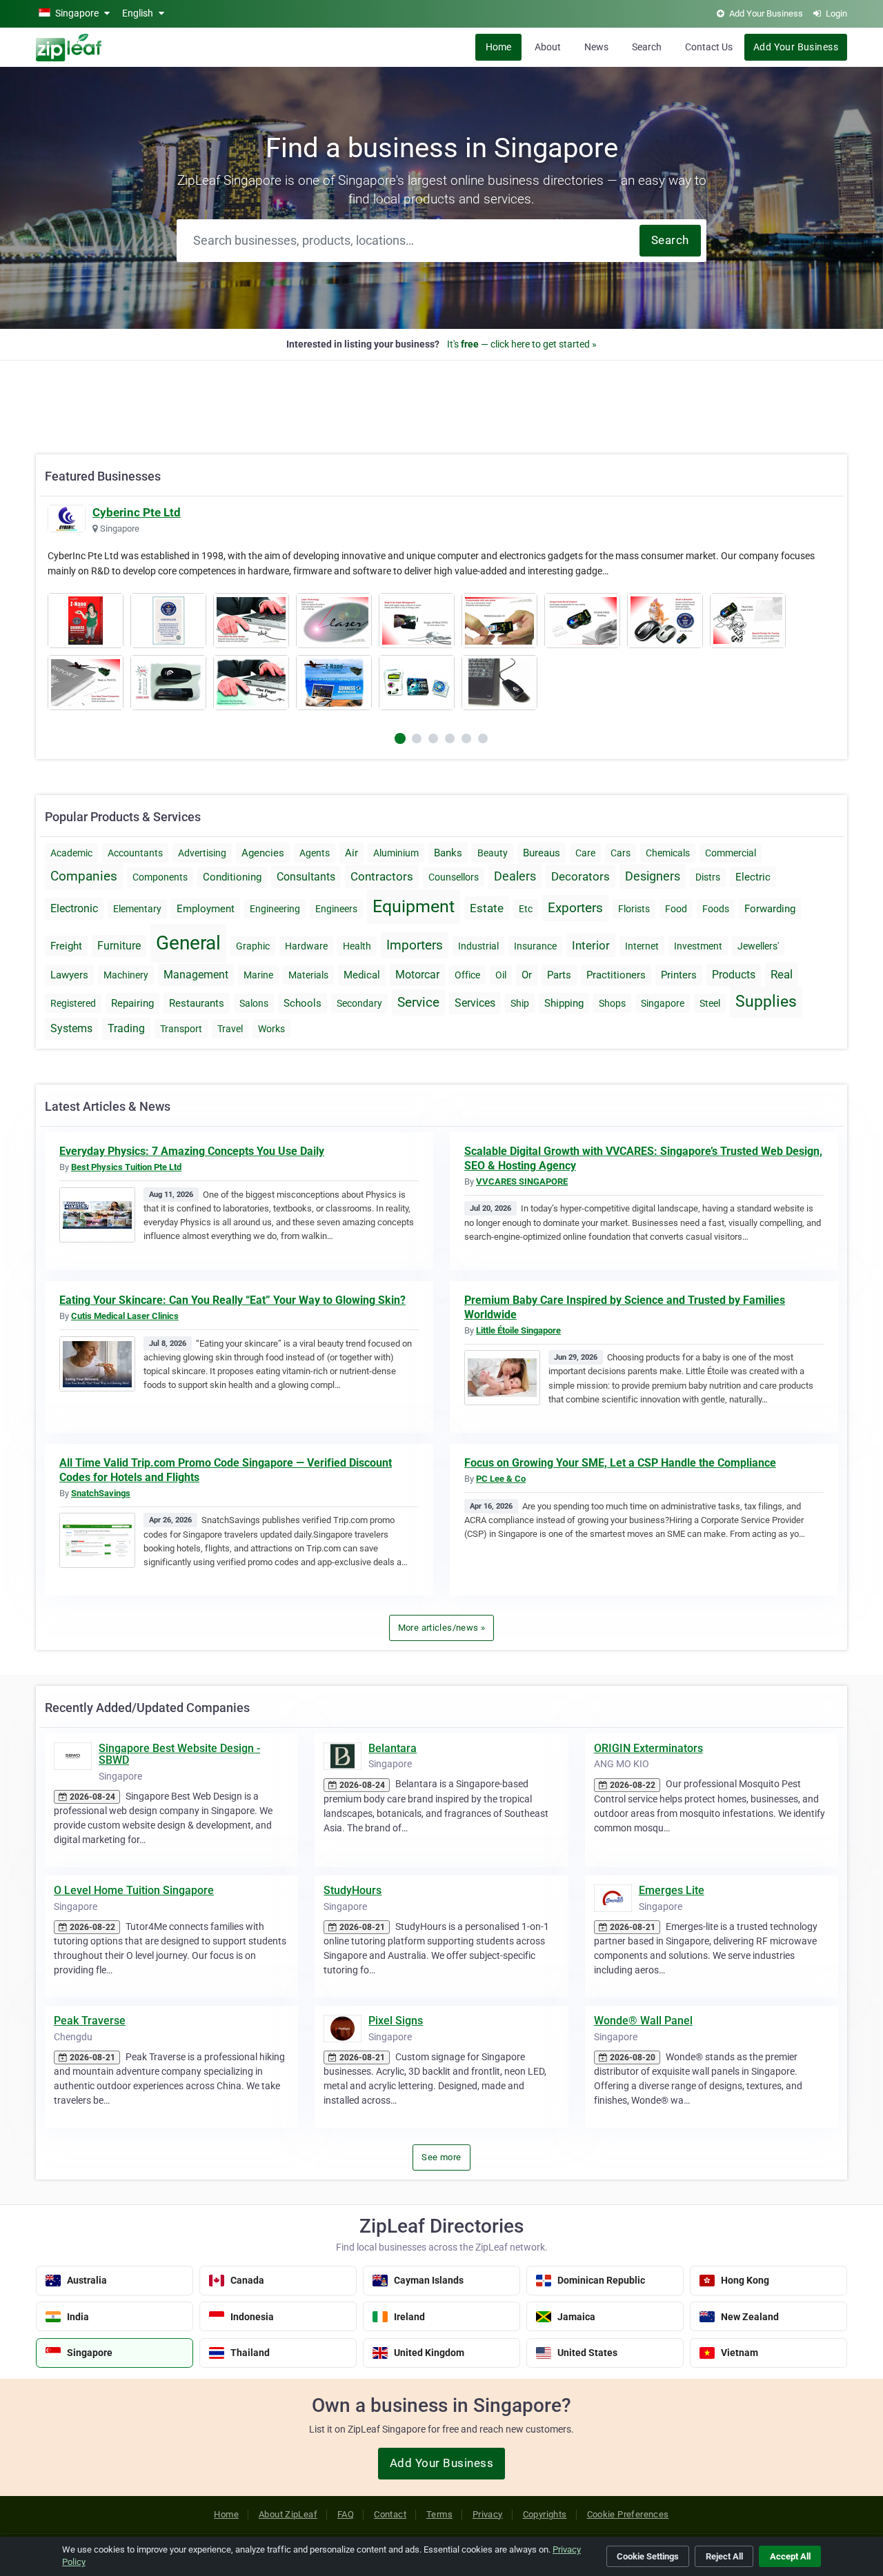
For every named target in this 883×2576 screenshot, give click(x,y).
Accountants (135, 853)
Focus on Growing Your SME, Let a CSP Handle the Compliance (620, 1463)
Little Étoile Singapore (518, 1330)
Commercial (731, 853)
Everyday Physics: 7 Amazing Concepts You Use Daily (192, 1151)
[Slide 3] (450, 738)
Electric (753, 877)
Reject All (724, 2556)
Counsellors (454, 877)
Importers (415, 945)
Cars (621, 853)
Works (271, 1029)
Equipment (414, 906)
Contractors (382, 876)
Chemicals (668, 853)
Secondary (359, 1003)
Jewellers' (758, 946)
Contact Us (709, 47)
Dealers (515, 876)
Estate (487, 908)
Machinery (126, 975)
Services (475, 1003)
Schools (302, 1003)
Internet (642, 946)
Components (160, 877)
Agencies (263, 853)
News (596, 47)
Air (351, 853)
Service (418, 1002)
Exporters (575, 908)
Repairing (132, 1003)
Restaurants (197, 1003)
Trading (126, 1028)
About (548, 47)
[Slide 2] (433, 738)
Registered (73, 1003)
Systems (71, 1028)
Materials (308, 975)
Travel (230, 1029)
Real (782, 974)
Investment (698, 946)
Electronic (74, 908)
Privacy (488, 2514)
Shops (612, 1003)
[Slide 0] (400, 738)
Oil (501, 975)
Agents (315, 853)
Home (498, 47)
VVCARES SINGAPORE (522, 1181)
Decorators (581, 876)
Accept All (790, 2556)
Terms (439, 2514)
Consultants (306, 877)
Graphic (253, 946)
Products (734, 975)
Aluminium (396, 853)
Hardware (306, 946)
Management (196, 975)
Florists (634, 909)
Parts (559, 975)
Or (527, 975)
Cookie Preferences (628, 2514)
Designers (653, 876)
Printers (679, 975)
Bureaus (542, 853)
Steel (710, 1003)
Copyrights (545, 2514)
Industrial (478, 946)
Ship (520, 1003)
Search (647, 47)
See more (441, 2157)
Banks (448, 853)
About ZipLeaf (288, 2514)
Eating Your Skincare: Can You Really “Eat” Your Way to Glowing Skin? (232, 1300)
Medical (362, 975)
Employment (206, 909)
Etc (526, 909)
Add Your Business (796, 47)
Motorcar (417, 975)
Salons (254, 1003)
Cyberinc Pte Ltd (137, 512)
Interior (591, 945)
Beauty (493, 853)
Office (467, 975)
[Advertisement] (441, 400)
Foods (716, 909)
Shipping (564, 1003)
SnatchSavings (101, 1493)
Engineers (336, 909)
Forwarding (770, 909)
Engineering (275, 909)
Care (585, 853)
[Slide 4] (466, 738)
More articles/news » (442, 1628)
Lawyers (69, 975)
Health (357, 946)
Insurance (535, 946)
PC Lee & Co (501, 1479)
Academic (71, 853)
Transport (181, 1029)
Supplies (766, 1002)
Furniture (119, 946)
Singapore (663, 1003)
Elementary (137, 909)
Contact (390, 2514)
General (188, 943)
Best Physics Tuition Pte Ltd (126, 1167)
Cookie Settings (648, 2556)
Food (676, 909)
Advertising (202, 853)
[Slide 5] (483, 738)
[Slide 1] (417, 738)
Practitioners (616, 975)
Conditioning (232, 877)
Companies (84, 876)
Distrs (708, 877)
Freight (66, 946)
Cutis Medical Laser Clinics (125, 1316)
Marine (258, 975)
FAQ (346, 2514)
